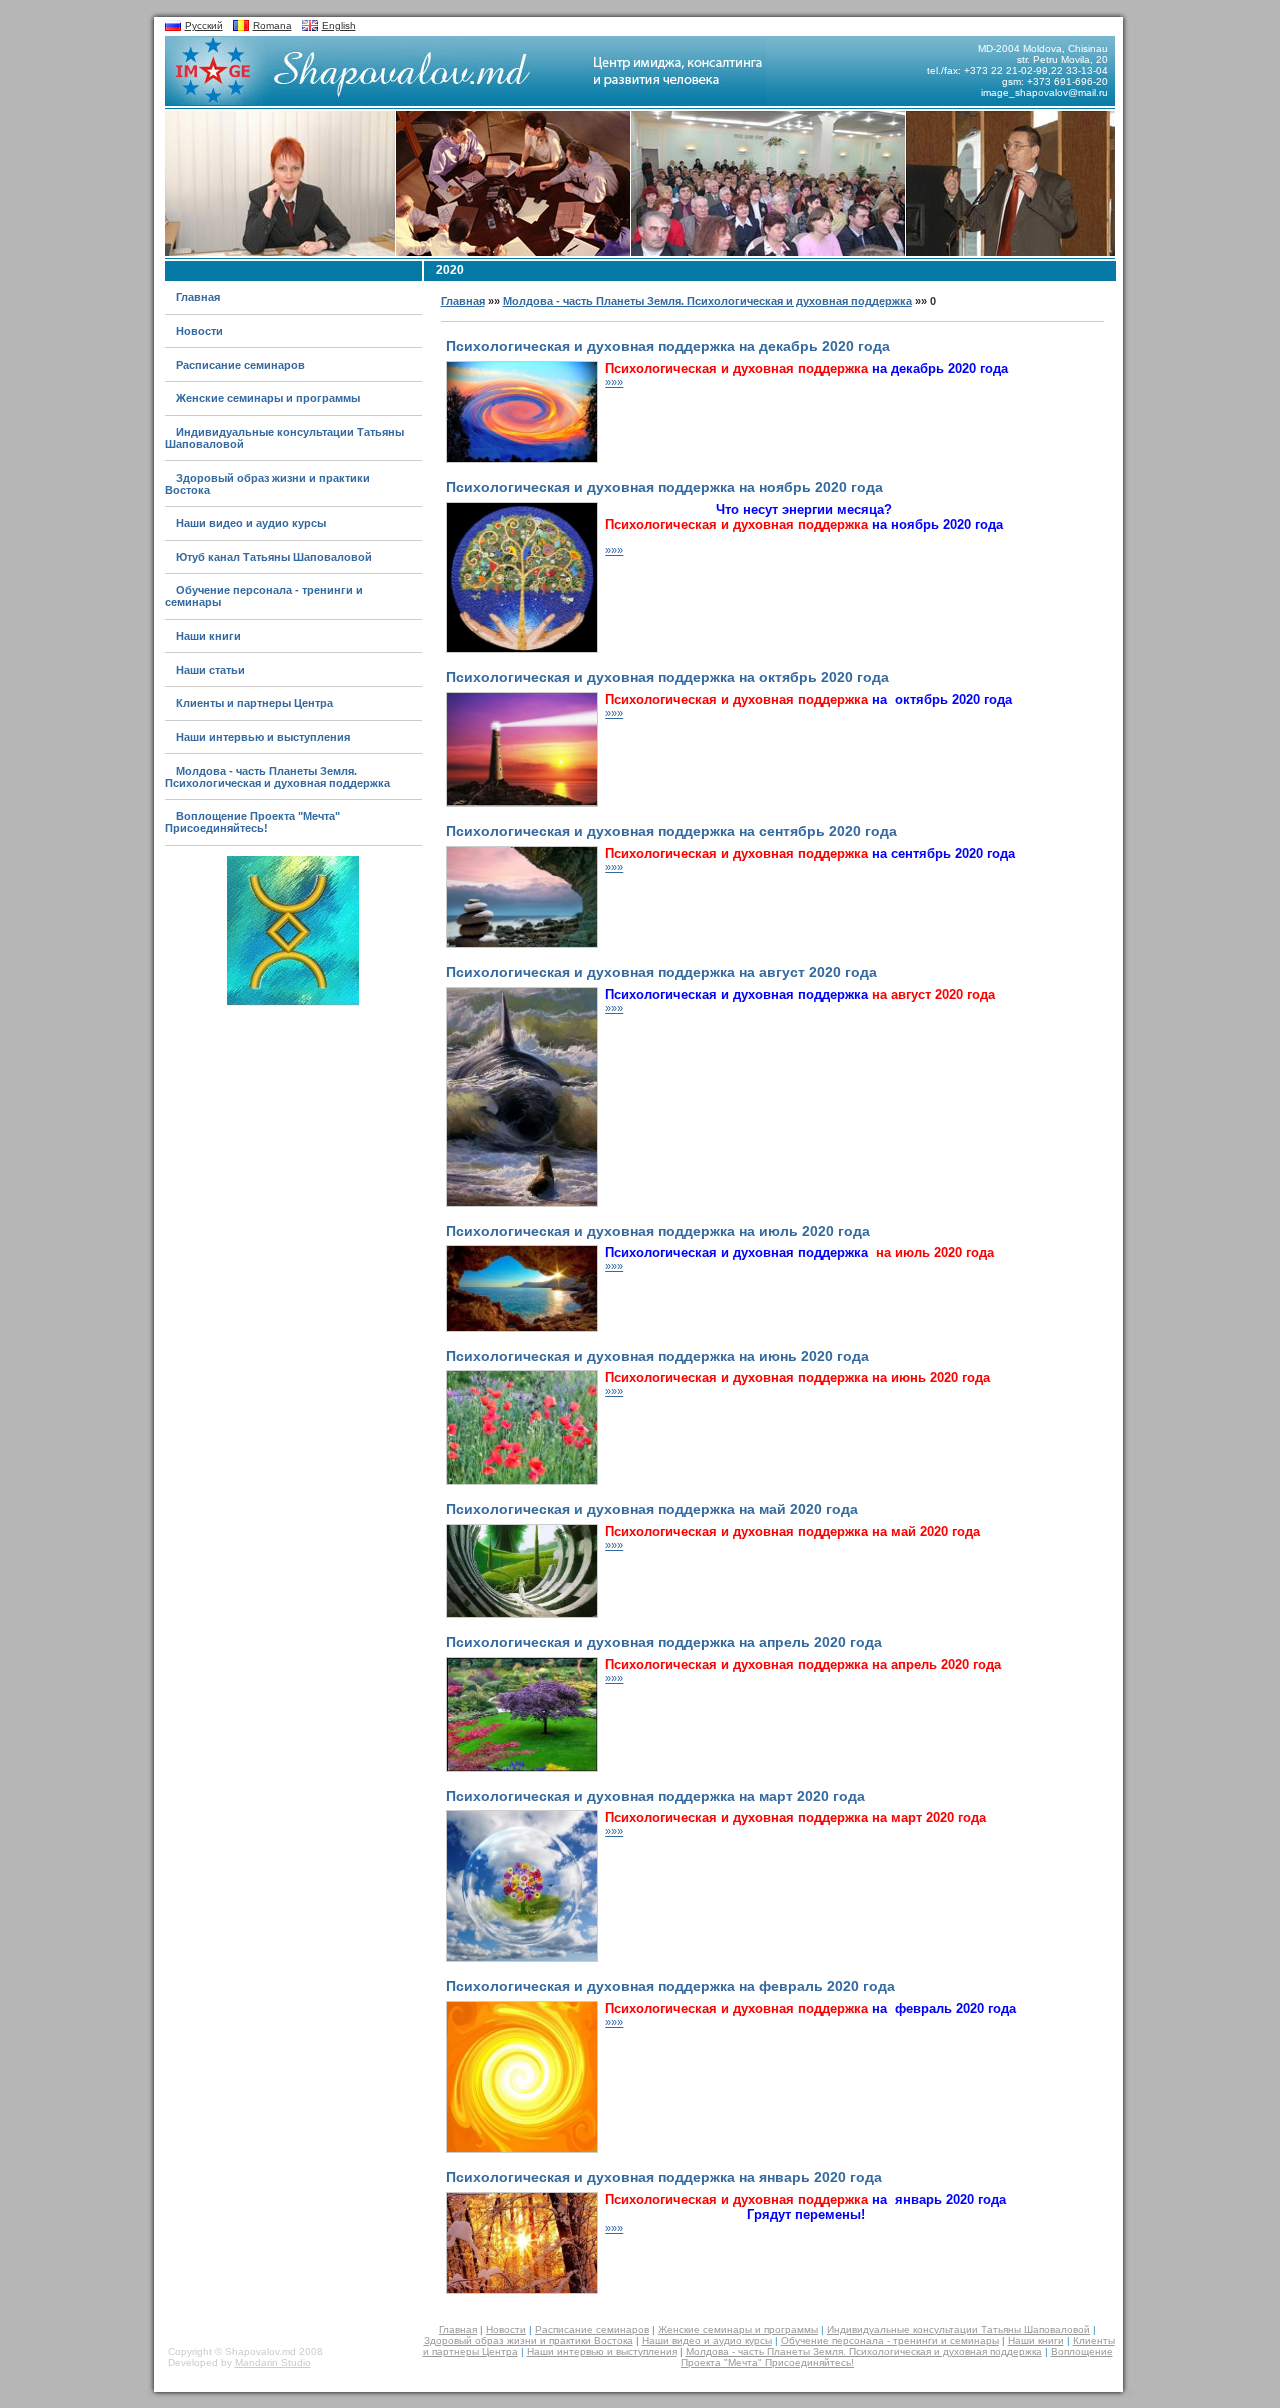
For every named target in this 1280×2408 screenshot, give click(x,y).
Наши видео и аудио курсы (251, 523)
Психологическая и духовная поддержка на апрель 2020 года (664, 1642)
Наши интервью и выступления (263, 737)
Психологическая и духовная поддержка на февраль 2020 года (670, 1986)
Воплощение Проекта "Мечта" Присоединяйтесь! (252, 822)
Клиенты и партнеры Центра (254, 703)
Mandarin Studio (273, 2362)
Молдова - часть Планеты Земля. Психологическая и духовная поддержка (277, 777)
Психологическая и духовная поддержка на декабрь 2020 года (668, 346)
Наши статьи (210, 670)
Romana (272, 25)
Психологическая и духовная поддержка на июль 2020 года (658, 1231)
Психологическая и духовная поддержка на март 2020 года (655, 1796)
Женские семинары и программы (268, 398)
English (339, 25)
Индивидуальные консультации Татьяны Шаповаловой (958, 2329)
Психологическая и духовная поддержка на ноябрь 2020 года (664, 487)
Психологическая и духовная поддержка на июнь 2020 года (657, 1356)
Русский (204, 25)
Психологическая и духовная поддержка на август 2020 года (661, 972)
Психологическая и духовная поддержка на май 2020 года (652, 1509)
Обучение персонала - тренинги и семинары (890, 2340)
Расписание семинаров (240, 365)
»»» (614, 382)
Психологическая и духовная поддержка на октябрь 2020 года (667, 677)
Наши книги (208, 636)
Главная (198, 297)
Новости (199, 331)
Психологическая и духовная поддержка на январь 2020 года (664, 2177)
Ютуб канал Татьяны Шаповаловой (274, 557)
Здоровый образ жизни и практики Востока (528, 2340)
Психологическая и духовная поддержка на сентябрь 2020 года (671, 831)
